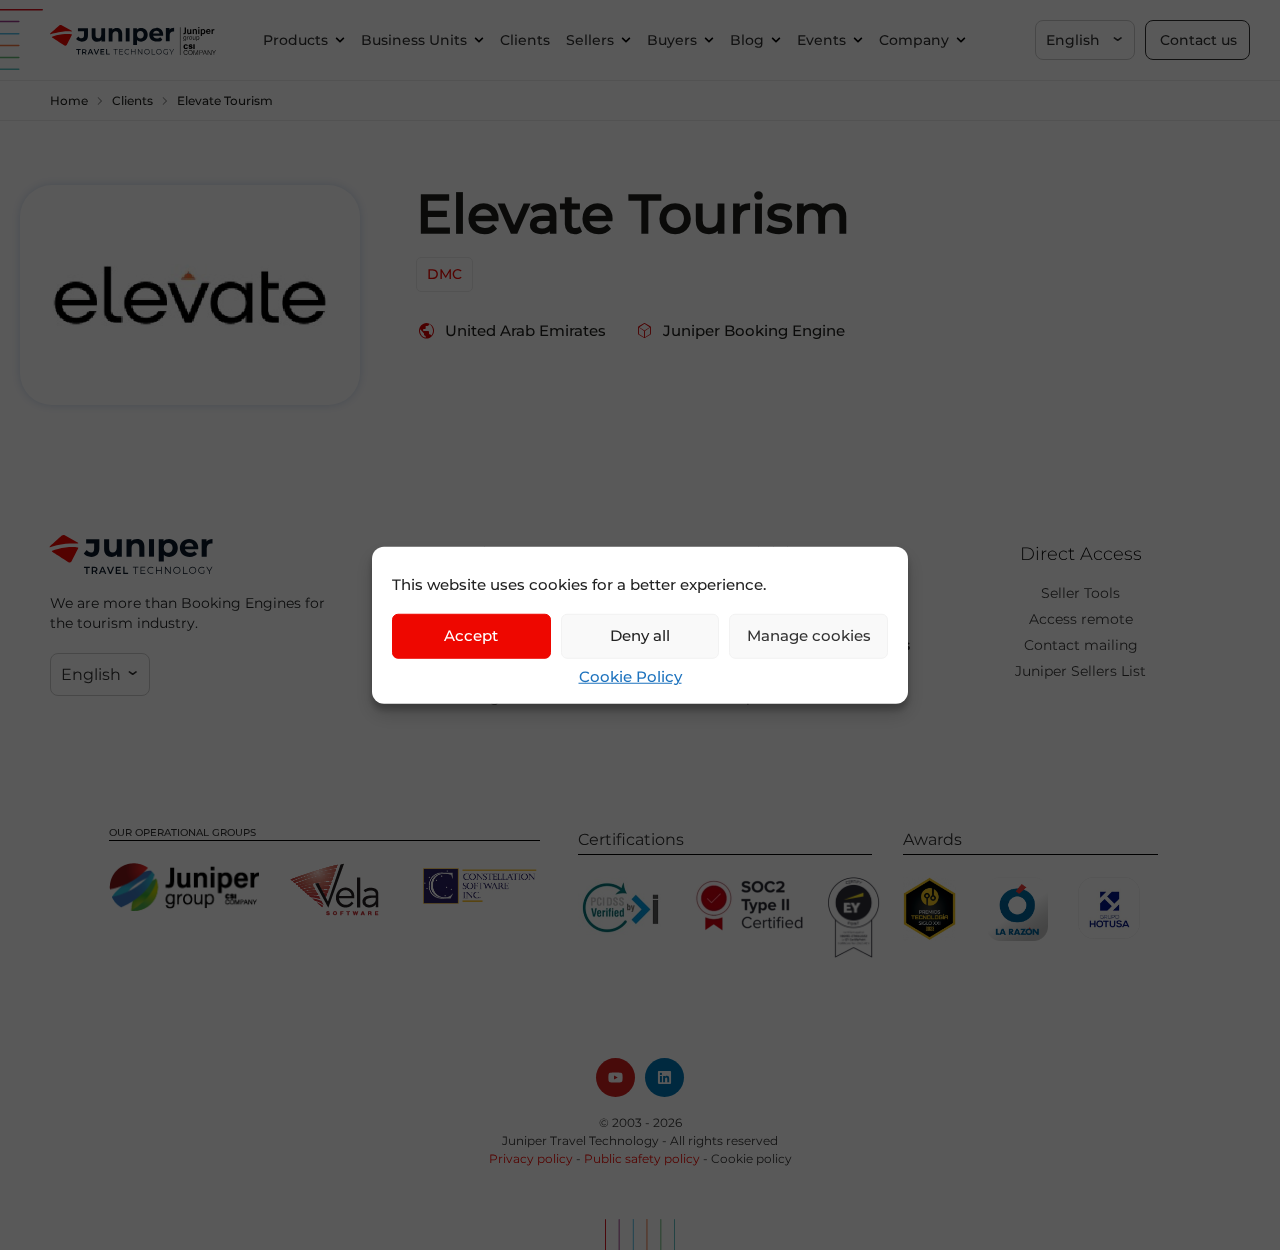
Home (69, 100)
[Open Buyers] (709, 40)
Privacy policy (531, 1158)
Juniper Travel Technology (580, 1140)
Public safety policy (642, 1158)
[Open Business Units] (479, 40)
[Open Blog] (776, 40)
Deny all (640, 635)
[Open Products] (340, 40)
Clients (132, 100)
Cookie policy (751, 1158)
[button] (1085, 40)
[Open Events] (858, 40)
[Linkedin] (664, 1077)
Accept (471, 635)
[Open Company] (961, 40)
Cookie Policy (630, 675)
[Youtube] (615, 1077)
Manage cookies (809, 635)
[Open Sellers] (626, 40)
